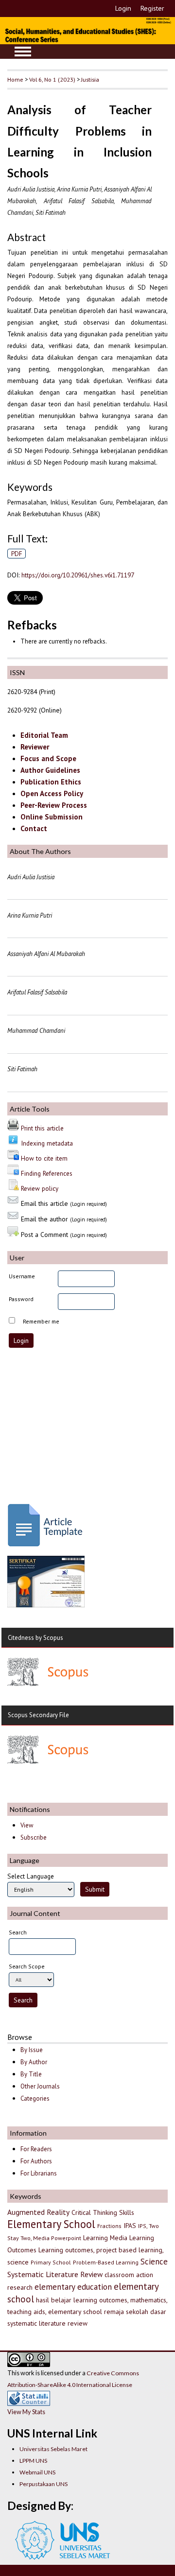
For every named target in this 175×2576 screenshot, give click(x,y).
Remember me (41, 1321)
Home (15, 79)
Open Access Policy (52, 793)
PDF (17, 554)
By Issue (32, 2050)
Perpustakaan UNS (44, 2484)
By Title (31, 2074)
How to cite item (44, 1158)
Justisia (90, 79)
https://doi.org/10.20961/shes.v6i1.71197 (78, 575)
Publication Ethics (51, 782)
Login (123, 8)
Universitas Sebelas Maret (53, 2449)
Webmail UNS (37, 2472)
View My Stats (26, 2412)
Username (22, 1276)
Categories (35, 2098)
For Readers (36, 2149)
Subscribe (34, 1837)
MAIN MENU (23, 52)
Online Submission (52, 817)
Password (21, 1299)
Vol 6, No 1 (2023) (52, 79)
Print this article (42, 1128)
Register (152, 8)
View (27, 1825)
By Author (34, 2062)
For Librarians (39, 2173)
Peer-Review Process (54, 805)
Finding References (47, 1173)
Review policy (40, 1188)
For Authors (36, 2161)
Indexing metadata (47, 1143)
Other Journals (40, 2086)
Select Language (31, 1876)
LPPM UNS (33, 2461)
